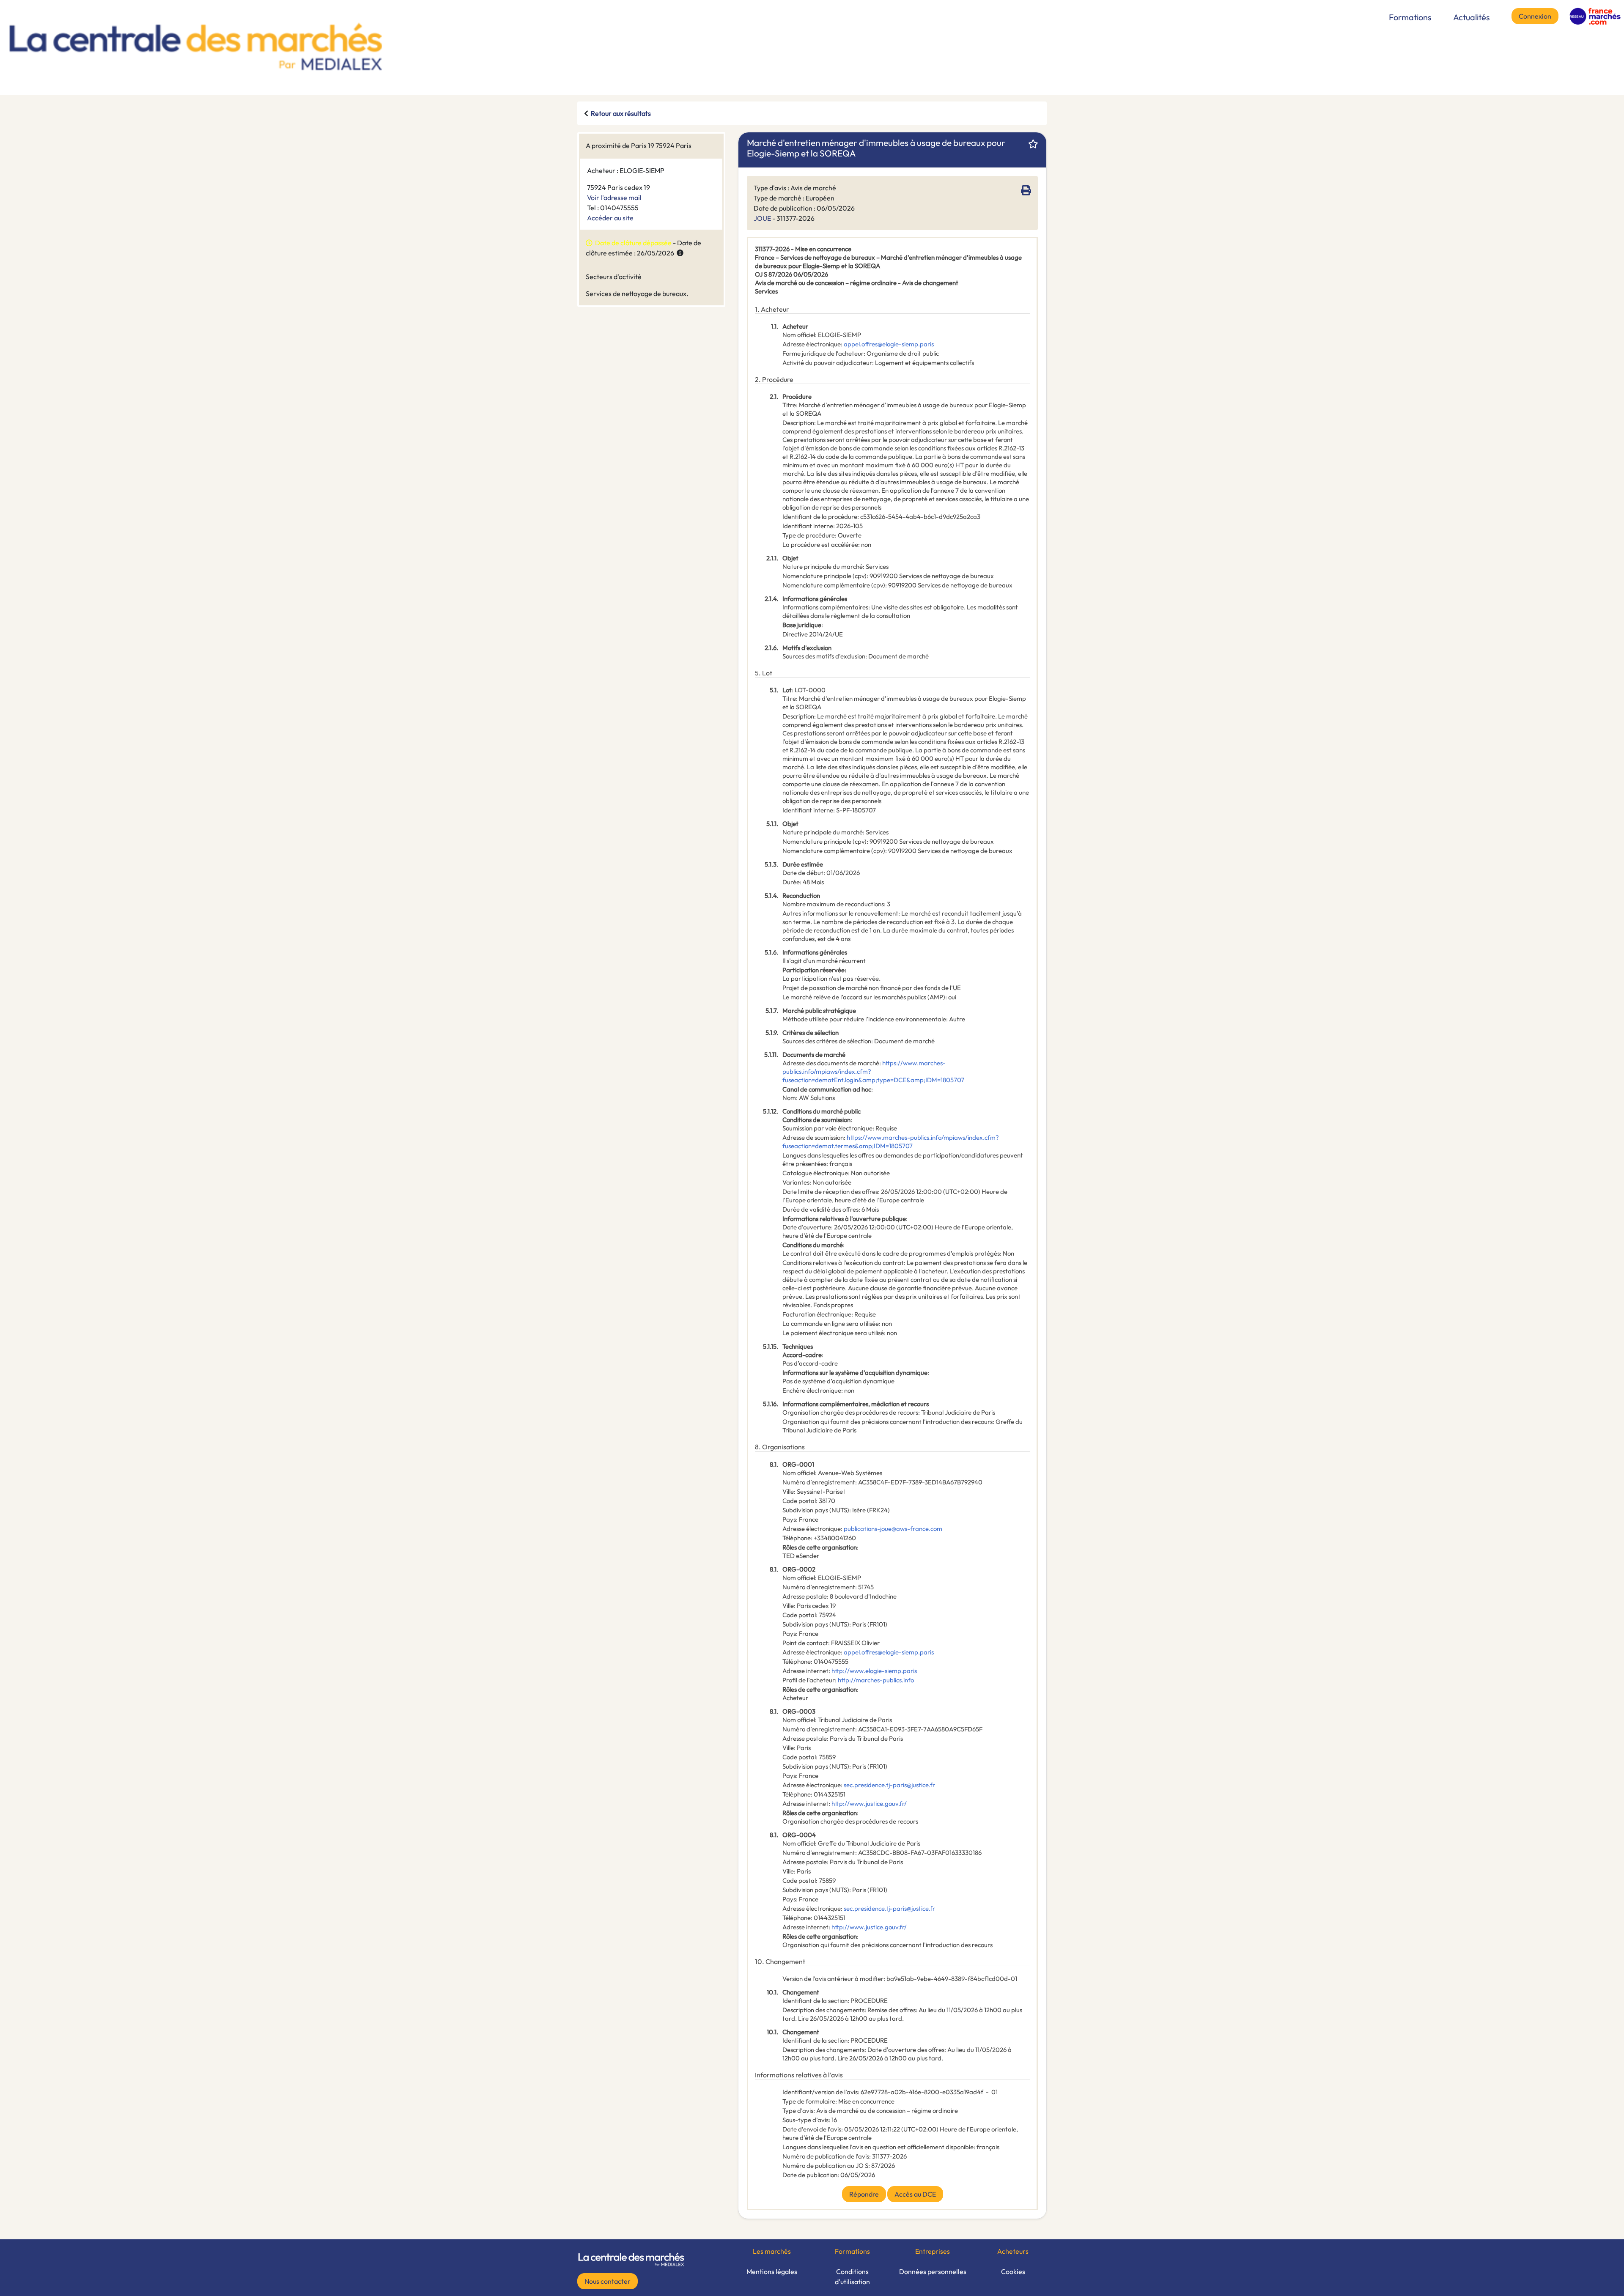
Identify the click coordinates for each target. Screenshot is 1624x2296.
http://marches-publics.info (876, 1680)
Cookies (1013, 2271)
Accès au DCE (915, 2194)
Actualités (1472, 17)
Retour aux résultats (621, 113)
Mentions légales (772, 2271)
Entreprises (933, 2251)
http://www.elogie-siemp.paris (874, 1671)
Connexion (1535, 16)
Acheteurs (1013, 2251)
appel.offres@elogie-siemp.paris (889, 344)
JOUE (762, 218)
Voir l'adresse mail (614, 198)
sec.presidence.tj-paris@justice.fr (889, 1785)
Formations (1410, 17)
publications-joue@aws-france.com (893, 1529)
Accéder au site (610, 218)
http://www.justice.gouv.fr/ (869, 1804)
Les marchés (772, 2251)
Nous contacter (608, 2281)
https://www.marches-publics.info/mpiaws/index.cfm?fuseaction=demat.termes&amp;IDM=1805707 (891, 1142)
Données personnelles (933, 2271)
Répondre (864, 2194)
